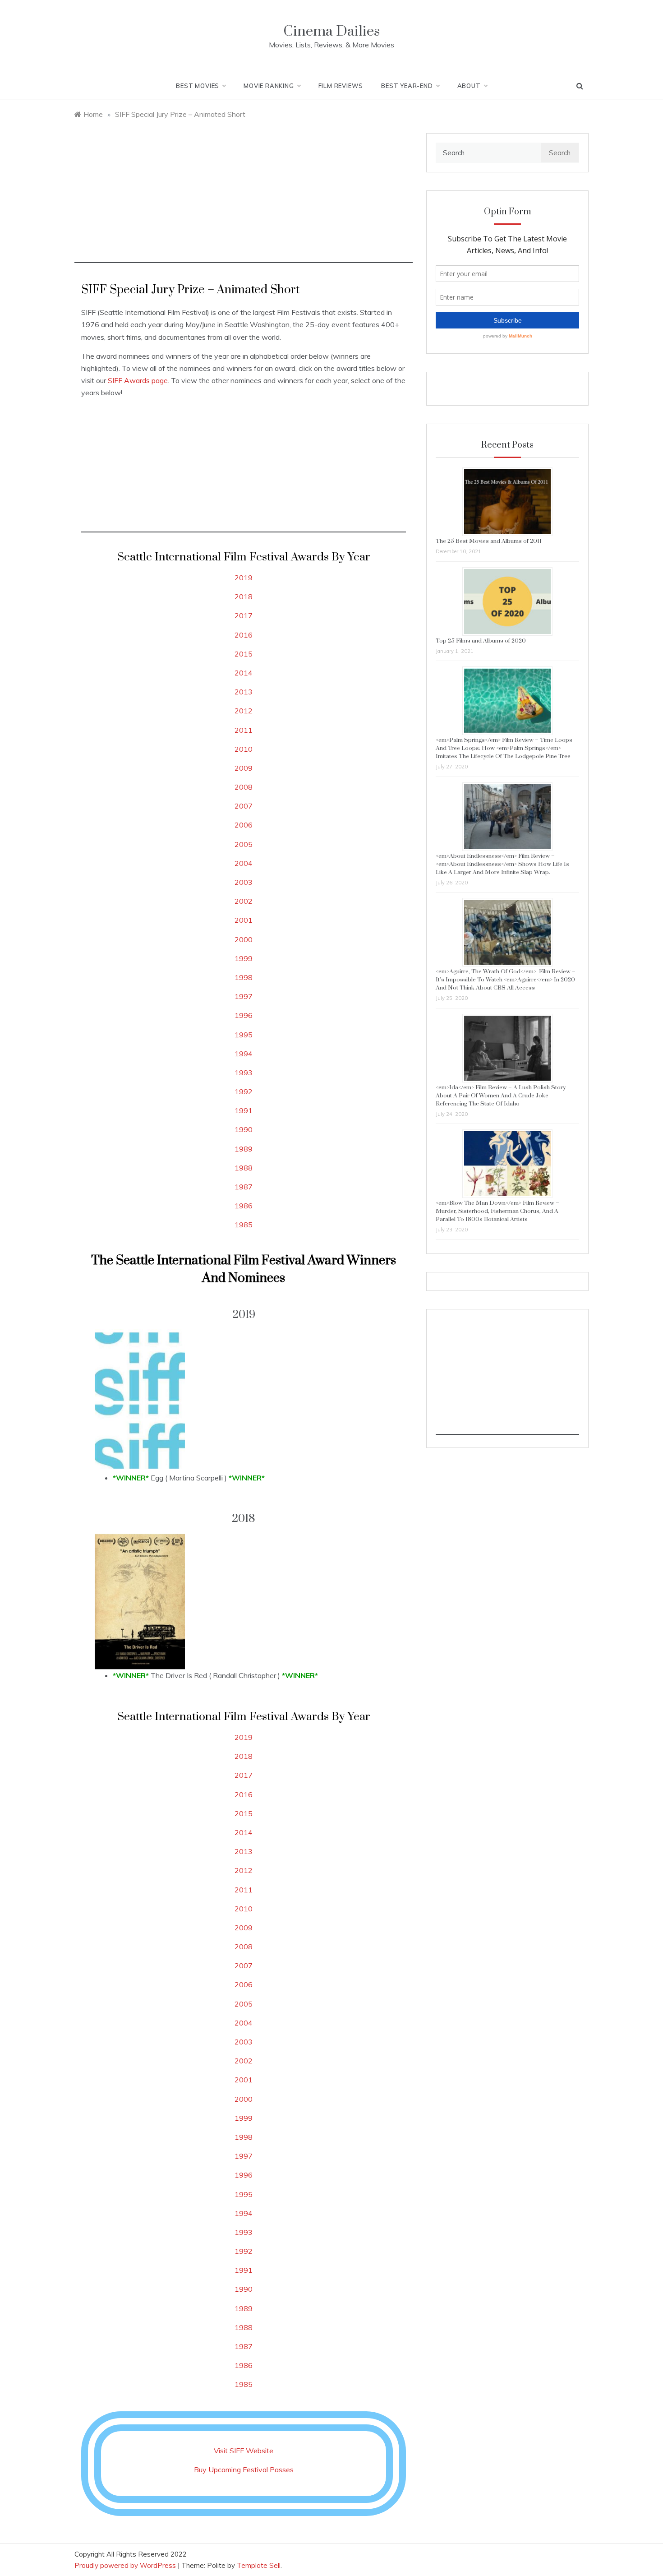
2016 (244, 635)
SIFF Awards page (138, 380)
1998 (244, 977)
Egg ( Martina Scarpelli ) (189, 1478)
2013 (244, 692)
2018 (244, 597)
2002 (244, 901)
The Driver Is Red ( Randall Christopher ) (215, 1675)
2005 (244, 844)
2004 (244, 863)
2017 (244, 615)
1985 (244, 1225)
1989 (244, 1149)
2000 (244, 939)
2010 (244, 749)
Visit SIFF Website (244, 2451)
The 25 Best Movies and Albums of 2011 (489, 541)
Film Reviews (341, 86)
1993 (244, 1073)
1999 (244, 958)
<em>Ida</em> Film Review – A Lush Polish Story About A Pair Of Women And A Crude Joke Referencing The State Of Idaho (501, 1096)
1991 (244, 1110)
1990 (244, 1129)
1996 (244, 1015)
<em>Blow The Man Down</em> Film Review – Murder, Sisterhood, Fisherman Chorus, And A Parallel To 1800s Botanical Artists (497, 1211)
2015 (244, 654)
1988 (244, 1168)
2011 (244, 730)
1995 (244, 1035)
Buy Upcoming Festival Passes (244, 2470)
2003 (244, 882)
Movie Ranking (269, 86)
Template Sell (259, 2565)
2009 (244, 768)
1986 (244, 1206)
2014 (244, 673)
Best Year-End (407, 86)
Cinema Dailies (331, 31)
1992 (244, 1091)
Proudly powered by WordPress (126, 2565)
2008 (244, 787)
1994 (244, 1054)
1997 (244, 996)
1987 (244, 1187)
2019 (244, 578)
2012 (244, 711)
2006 (244, 825)
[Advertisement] (244, 200)
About (469, 86)
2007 (244, 806)
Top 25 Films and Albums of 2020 (481, 641)
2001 (244, 920)
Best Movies (198, 86)
